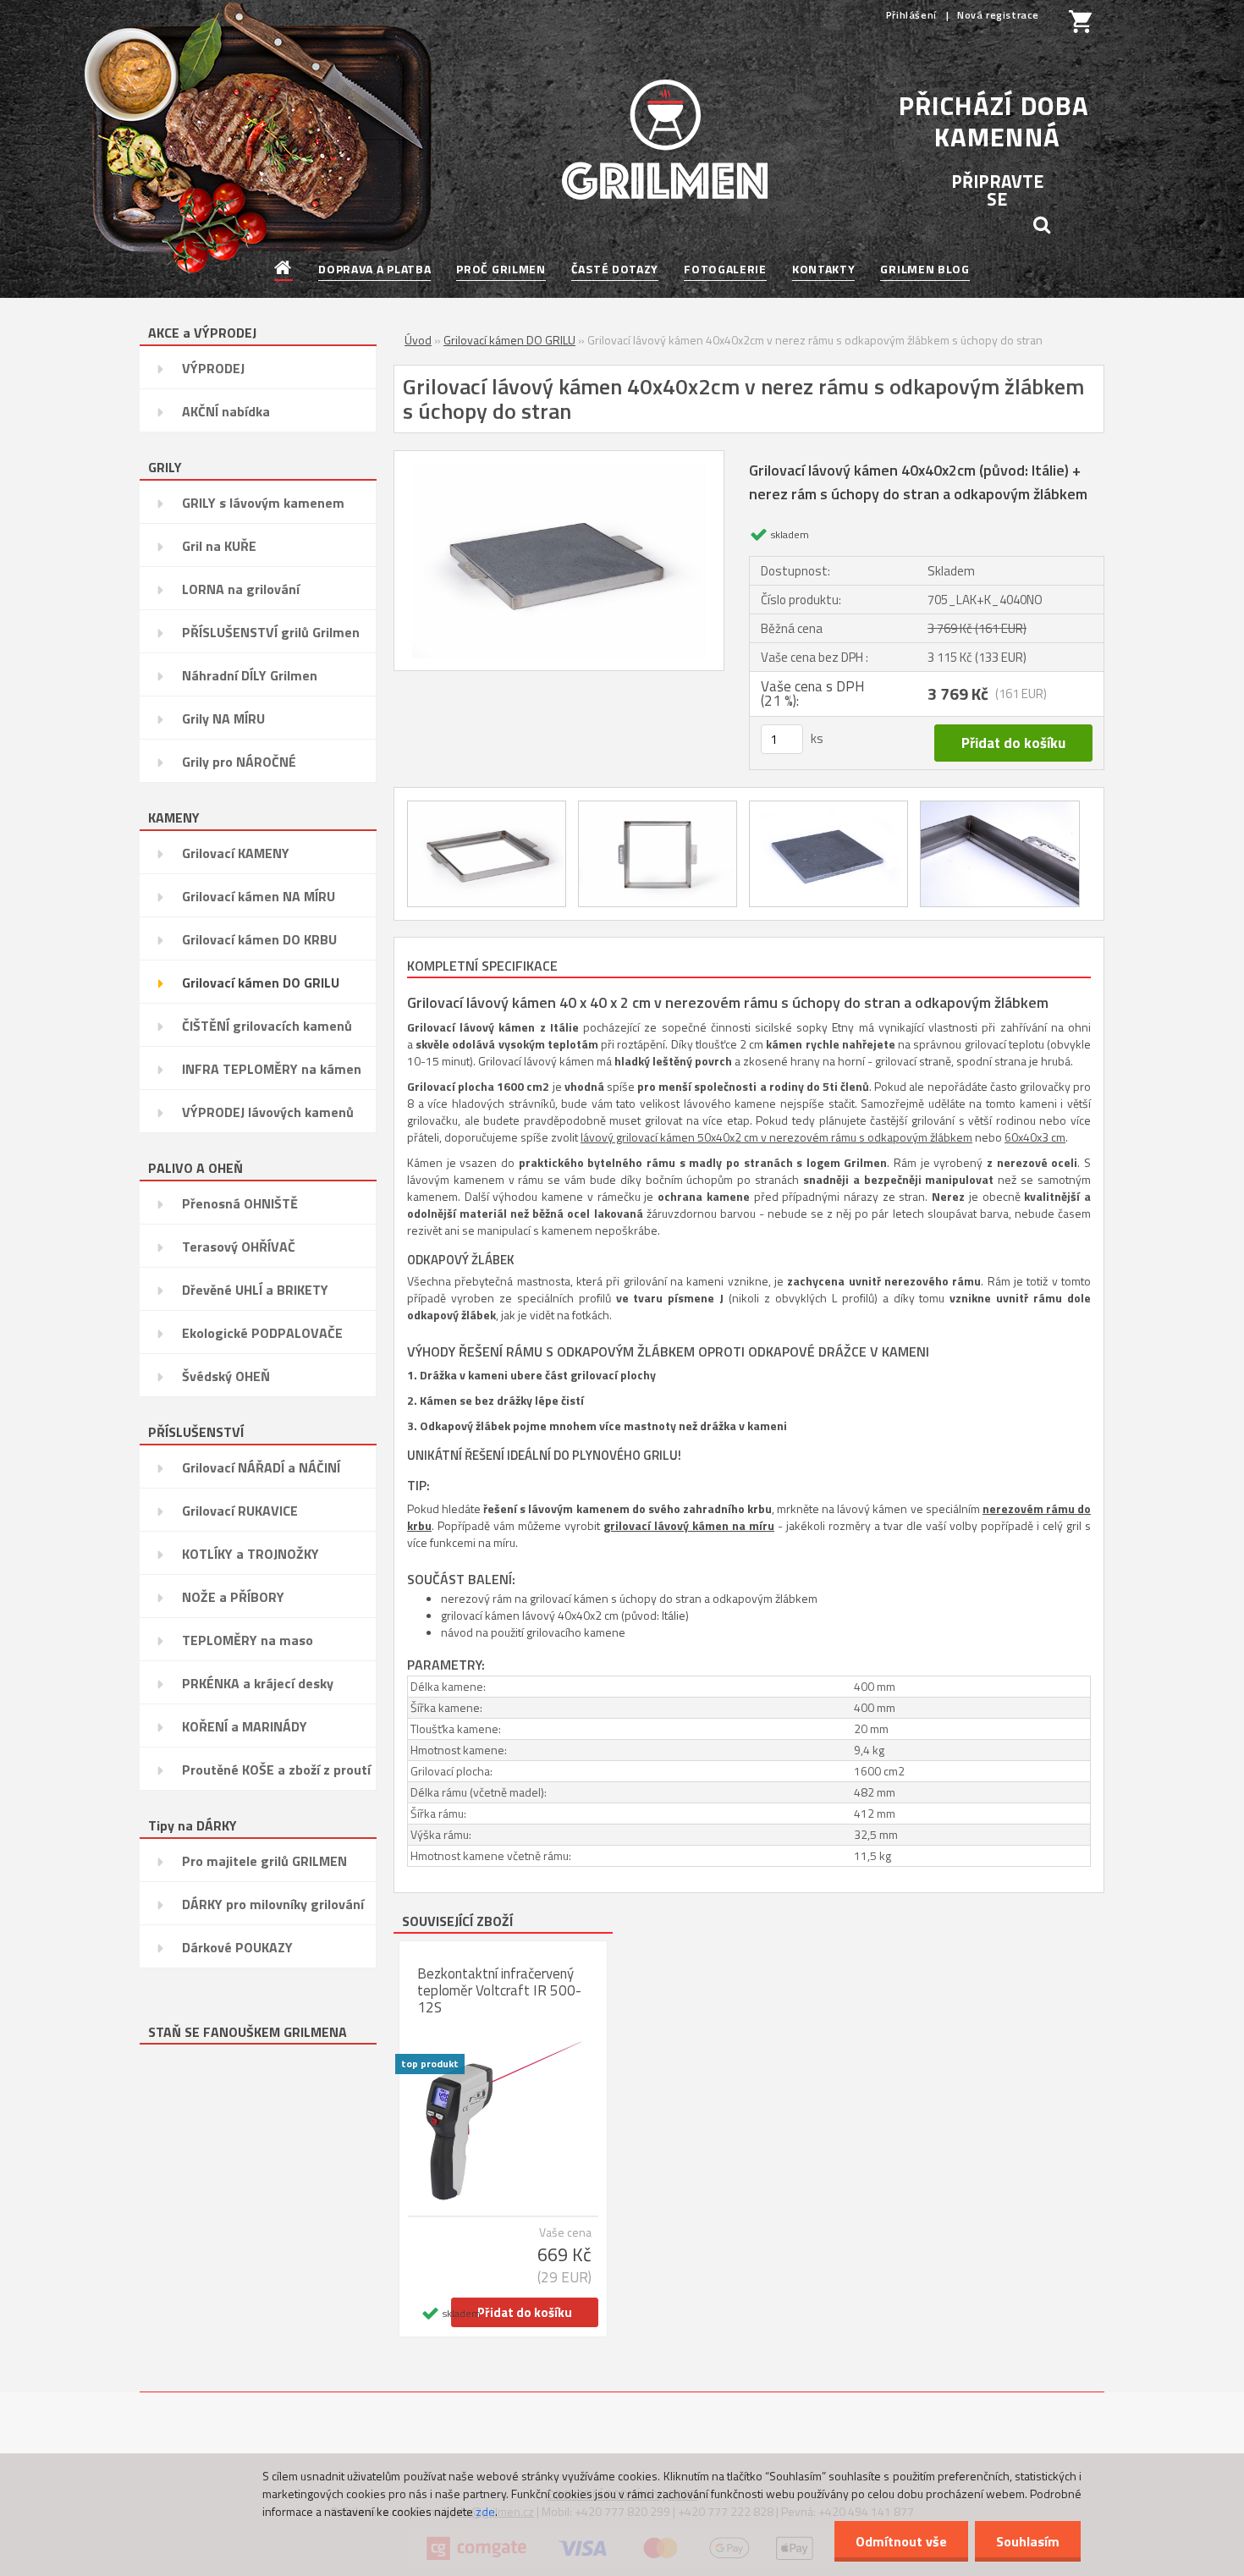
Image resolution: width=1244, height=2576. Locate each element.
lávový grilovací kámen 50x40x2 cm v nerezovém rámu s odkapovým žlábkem (776, 1137)
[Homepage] (284, 269)
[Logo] (665, 140)
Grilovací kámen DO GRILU (509, 340)
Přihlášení (913, 15)
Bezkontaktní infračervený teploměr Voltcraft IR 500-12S (499, 1990)
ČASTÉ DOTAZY (615, 269)
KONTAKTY (824, 269)
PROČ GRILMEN (501, 269)
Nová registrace (998, 15)
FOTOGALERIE (725, 269)
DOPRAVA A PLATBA (374, 269)
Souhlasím (1028, 2541)
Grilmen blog (925, 269)
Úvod (418, 340)
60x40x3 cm (1035, 1137)
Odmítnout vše (901, 2541)
